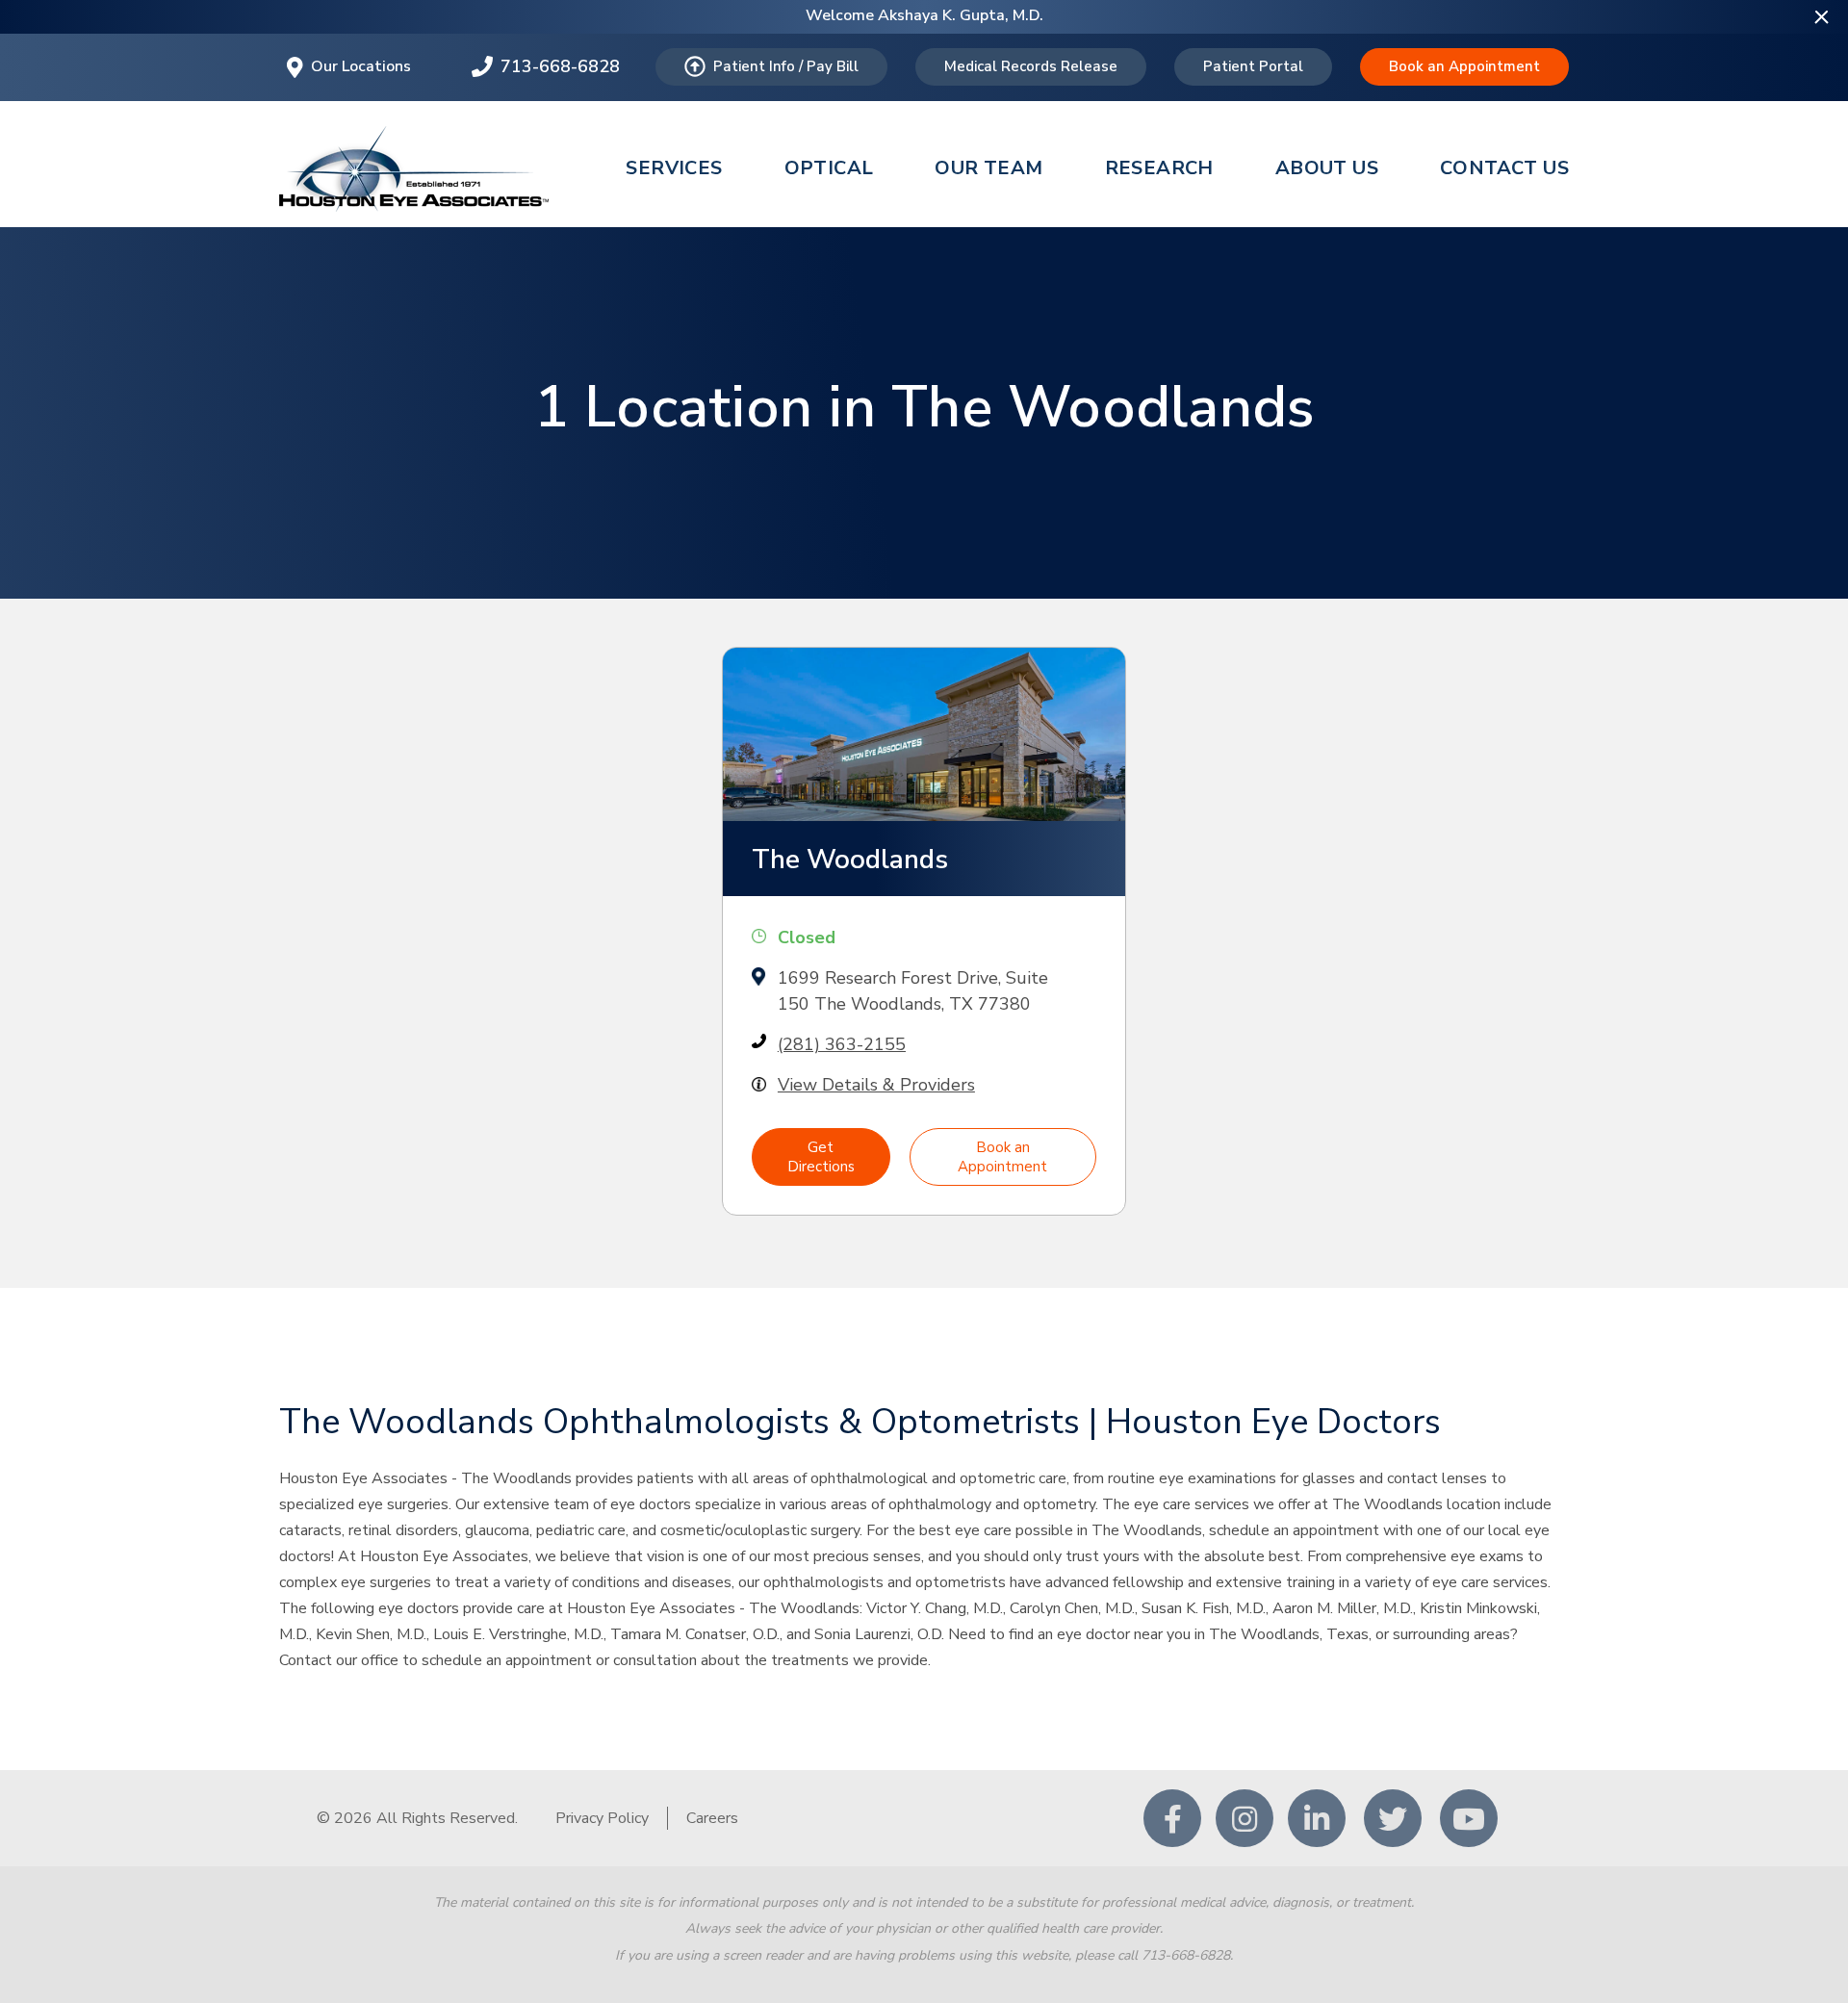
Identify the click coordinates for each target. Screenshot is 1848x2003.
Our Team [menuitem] (988, 168)
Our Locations (361, 66)
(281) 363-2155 (842, 1044)
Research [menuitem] (1159, 168)
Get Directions (821, 1157)
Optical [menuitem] (829, 168)
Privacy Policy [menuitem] (602, 1818)
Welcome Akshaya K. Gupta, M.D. (924, 15)
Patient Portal (1253, 66)
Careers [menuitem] (712, 1818)
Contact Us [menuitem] (1504, 168)
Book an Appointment (1464, 66)
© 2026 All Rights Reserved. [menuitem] (417, 1818)
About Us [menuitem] (1327, 168)
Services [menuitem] (674, 168)
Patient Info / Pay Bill (786, 66)
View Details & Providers (876, 1085)
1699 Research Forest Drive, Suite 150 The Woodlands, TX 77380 (913, 991)
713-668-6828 (560, 66)
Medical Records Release (1031, 66)
